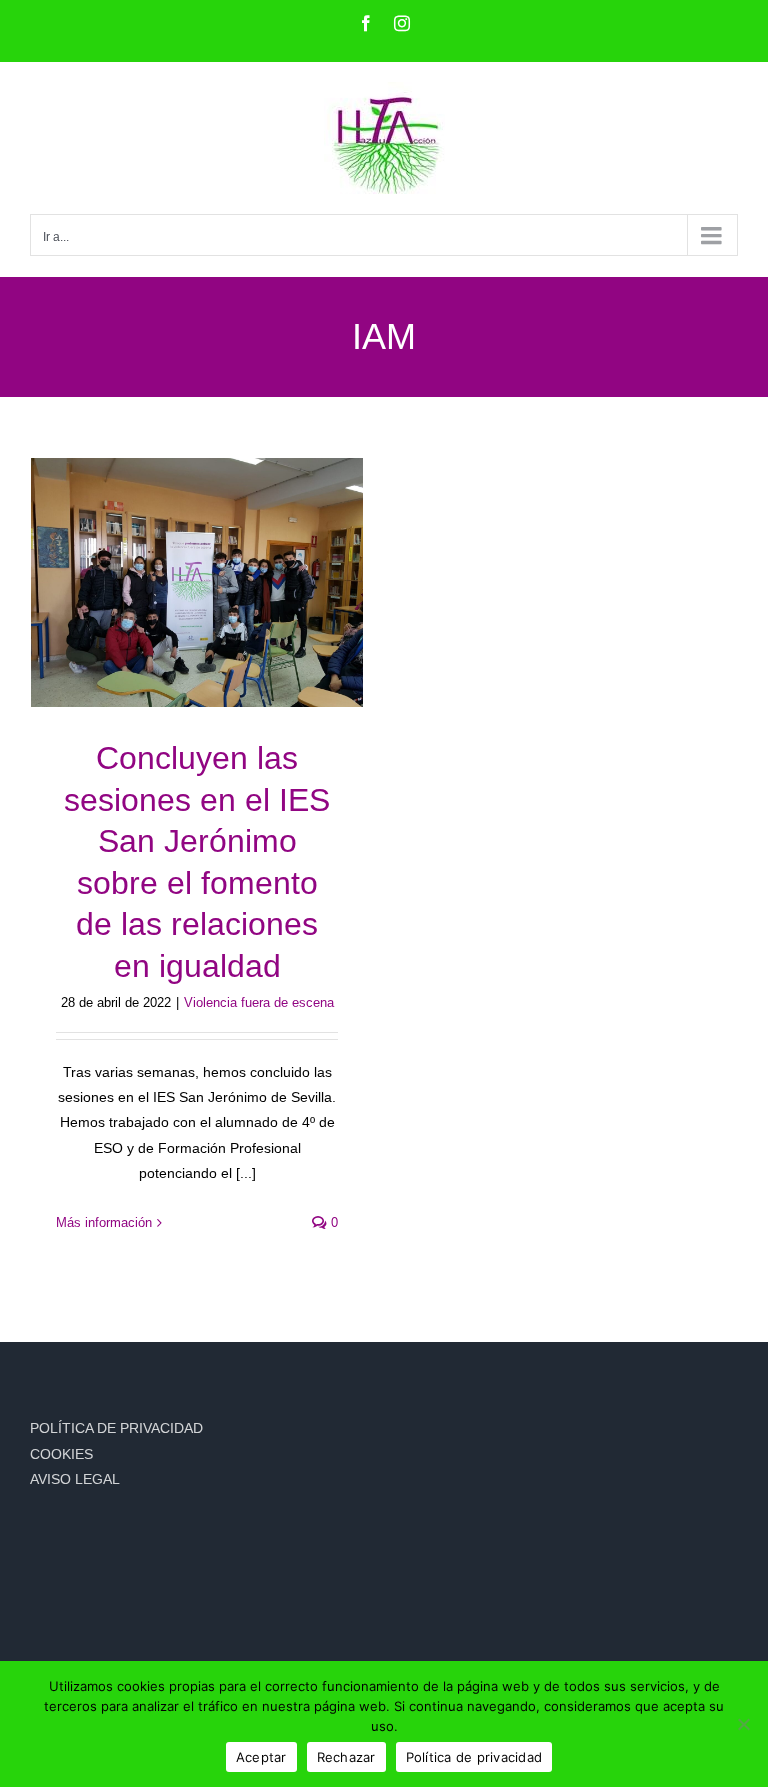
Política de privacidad (474, 1757)
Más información (104, 1222)
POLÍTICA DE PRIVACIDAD (116, 1428)
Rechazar (346, 1757)
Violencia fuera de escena (259, 1002)
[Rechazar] (743, 1724)
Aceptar (261, 1757)
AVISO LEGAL (75, 1479)
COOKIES (61, 1454)
